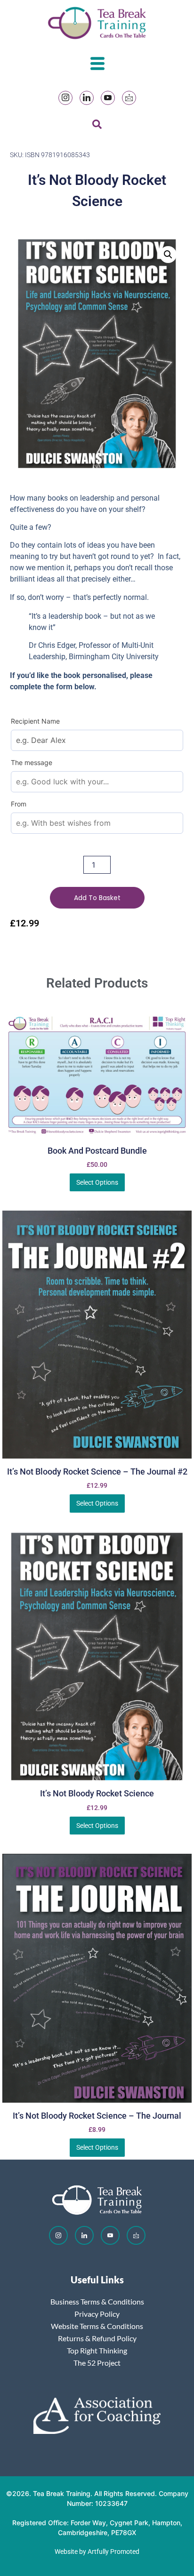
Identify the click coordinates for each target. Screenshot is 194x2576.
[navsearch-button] (97, 126)
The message (32, 762)
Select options (97, 1182)
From (19, 804)
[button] (168, 255)
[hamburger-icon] (97, 65)
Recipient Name (35, 721)
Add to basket (97, 898)
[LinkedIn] (87, 98)
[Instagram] (65, 98)
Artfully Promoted (113, 2552)
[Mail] (129, 98)
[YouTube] (108, 98)
